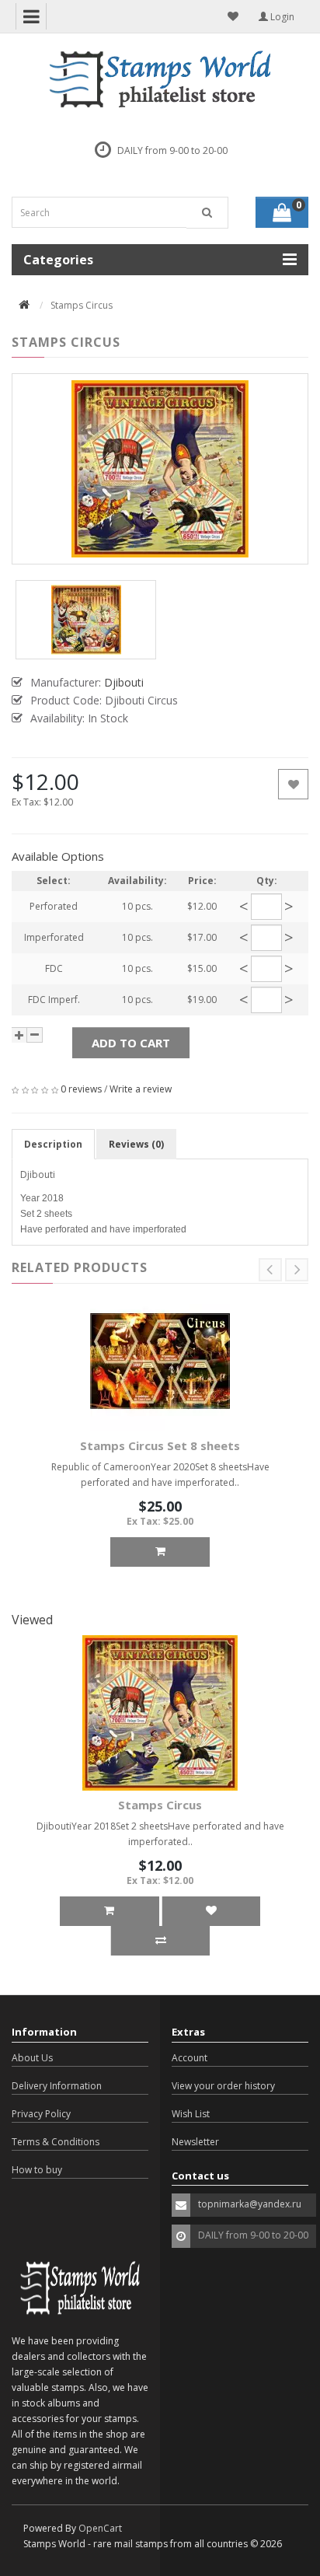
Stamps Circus (160, 1805)
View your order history (223, 2086)
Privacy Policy (41, 2114)
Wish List (191, 2114)
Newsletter (195, 2142)
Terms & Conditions (56, 2142)
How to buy (37, 2170)
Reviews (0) (136, 1144)
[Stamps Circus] (160, 469)
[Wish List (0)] (233, 16)
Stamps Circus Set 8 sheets (160, 1445)
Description (53, 1144)
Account (190, 2058)
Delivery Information (57, 2086)
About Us (32, 2058)
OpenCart (100, 2528)
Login (281, 17)
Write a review (141, 1089)
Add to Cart (131, 1043)
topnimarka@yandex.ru (250, 2204)
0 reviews (81, 1089)
